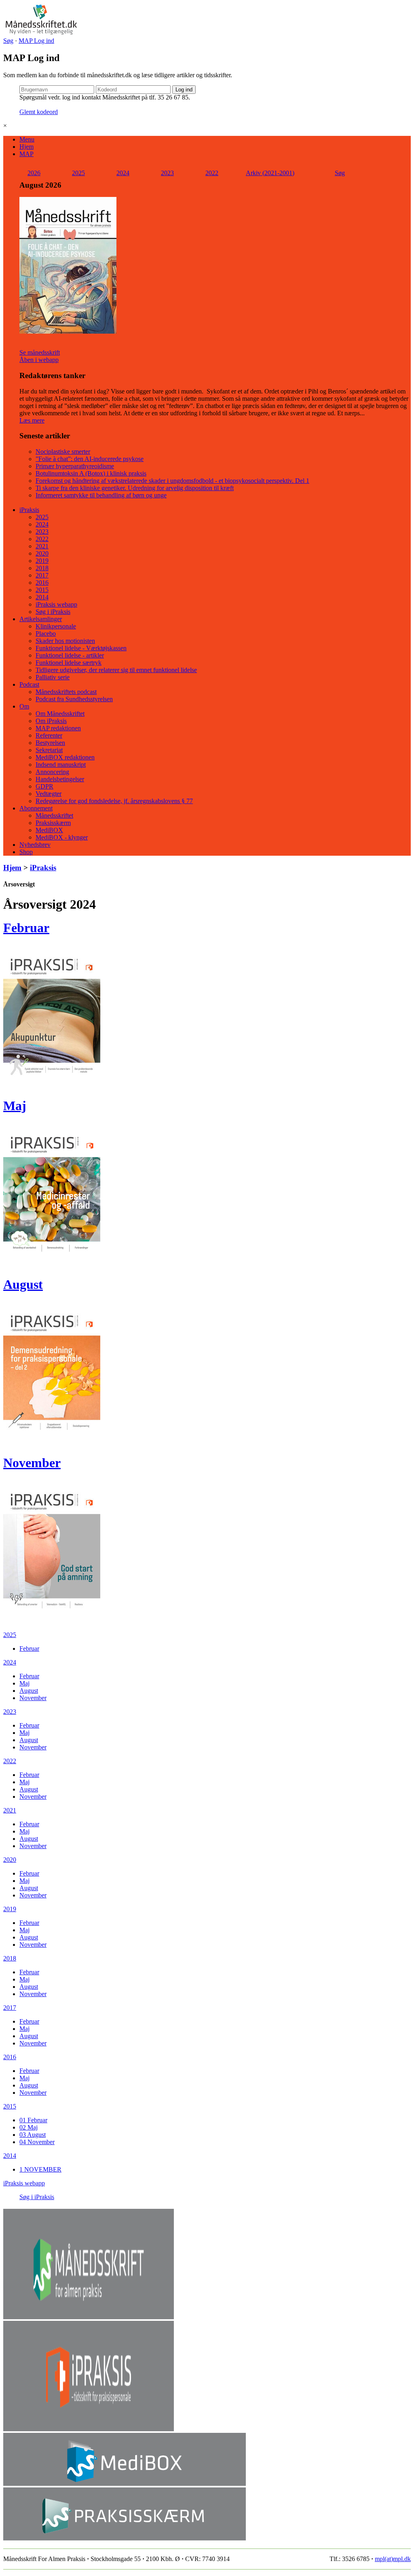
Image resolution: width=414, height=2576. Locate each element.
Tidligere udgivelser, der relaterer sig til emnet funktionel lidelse (116, 670)
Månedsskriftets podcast (66, 692)
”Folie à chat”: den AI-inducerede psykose (90, 459)
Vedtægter (49, 794)
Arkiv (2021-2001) (270, 173)
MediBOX (49, 830)
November (32, 1463)
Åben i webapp (39, 360)
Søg (8, 41)
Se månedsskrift (40, 352)
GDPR (44, 786)
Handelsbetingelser (60, 779)
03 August (33, 2135)
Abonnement (36, 808)
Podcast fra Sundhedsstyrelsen (74, 699)
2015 (42, 590)
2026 (34, 173)
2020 (42, 553)
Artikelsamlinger (41, 619)
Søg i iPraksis (53, 612)
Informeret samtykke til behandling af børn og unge (101, 495)
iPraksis (29, 510)
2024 (123, 173)
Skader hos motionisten (65, 641)
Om (24, 706)
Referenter (49, 735)
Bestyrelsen (50, 743)
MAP (26, 154)
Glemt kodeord (39, 112)
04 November (37, 2142)
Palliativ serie (53, 677)
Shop (26, 852)
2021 (42, 546)
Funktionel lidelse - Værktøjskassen (81, 648)
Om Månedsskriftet (60, 714)
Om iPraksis (51, 721)
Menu (27, 139)
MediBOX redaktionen (65, 757)
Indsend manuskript (61, 765)
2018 (42, 568)
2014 (42, 597)
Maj (15, 1106)
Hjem (26, 147)
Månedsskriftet (54, 815)
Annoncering (52, 772)
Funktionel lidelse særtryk (69, 663)
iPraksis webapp (56, 604)
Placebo (46, 633)
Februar (26, 928)
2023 (167, 173)
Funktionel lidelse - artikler (70, 655)
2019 (42, 561)
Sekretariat (49, 750)
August (23, 1284)
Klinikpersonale (56, 626)
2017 (42, 575)
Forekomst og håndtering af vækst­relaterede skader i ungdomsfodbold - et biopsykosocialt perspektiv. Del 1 (172, 481)
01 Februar (33, 2120)
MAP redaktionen (58, 728)
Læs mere (32, 420)
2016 (42, 583)
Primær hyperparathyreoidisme (75, 466)
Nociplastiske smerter (63, 452)
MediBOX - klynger (62, 837)
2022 (212, 173)
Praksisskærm (53, 823)
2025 (78, 173)
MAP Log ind (36, 41)
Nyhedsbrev (35, 845)
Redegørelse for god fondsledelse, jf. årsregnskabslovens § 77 (114, 801)
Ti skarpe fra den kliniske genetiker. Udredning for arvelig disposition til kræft (135, 488)
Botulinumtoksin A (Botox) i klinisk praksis (91, 473)
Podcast (29, 684)
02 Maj (29, 2127)
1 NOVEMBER (40, 2169)
